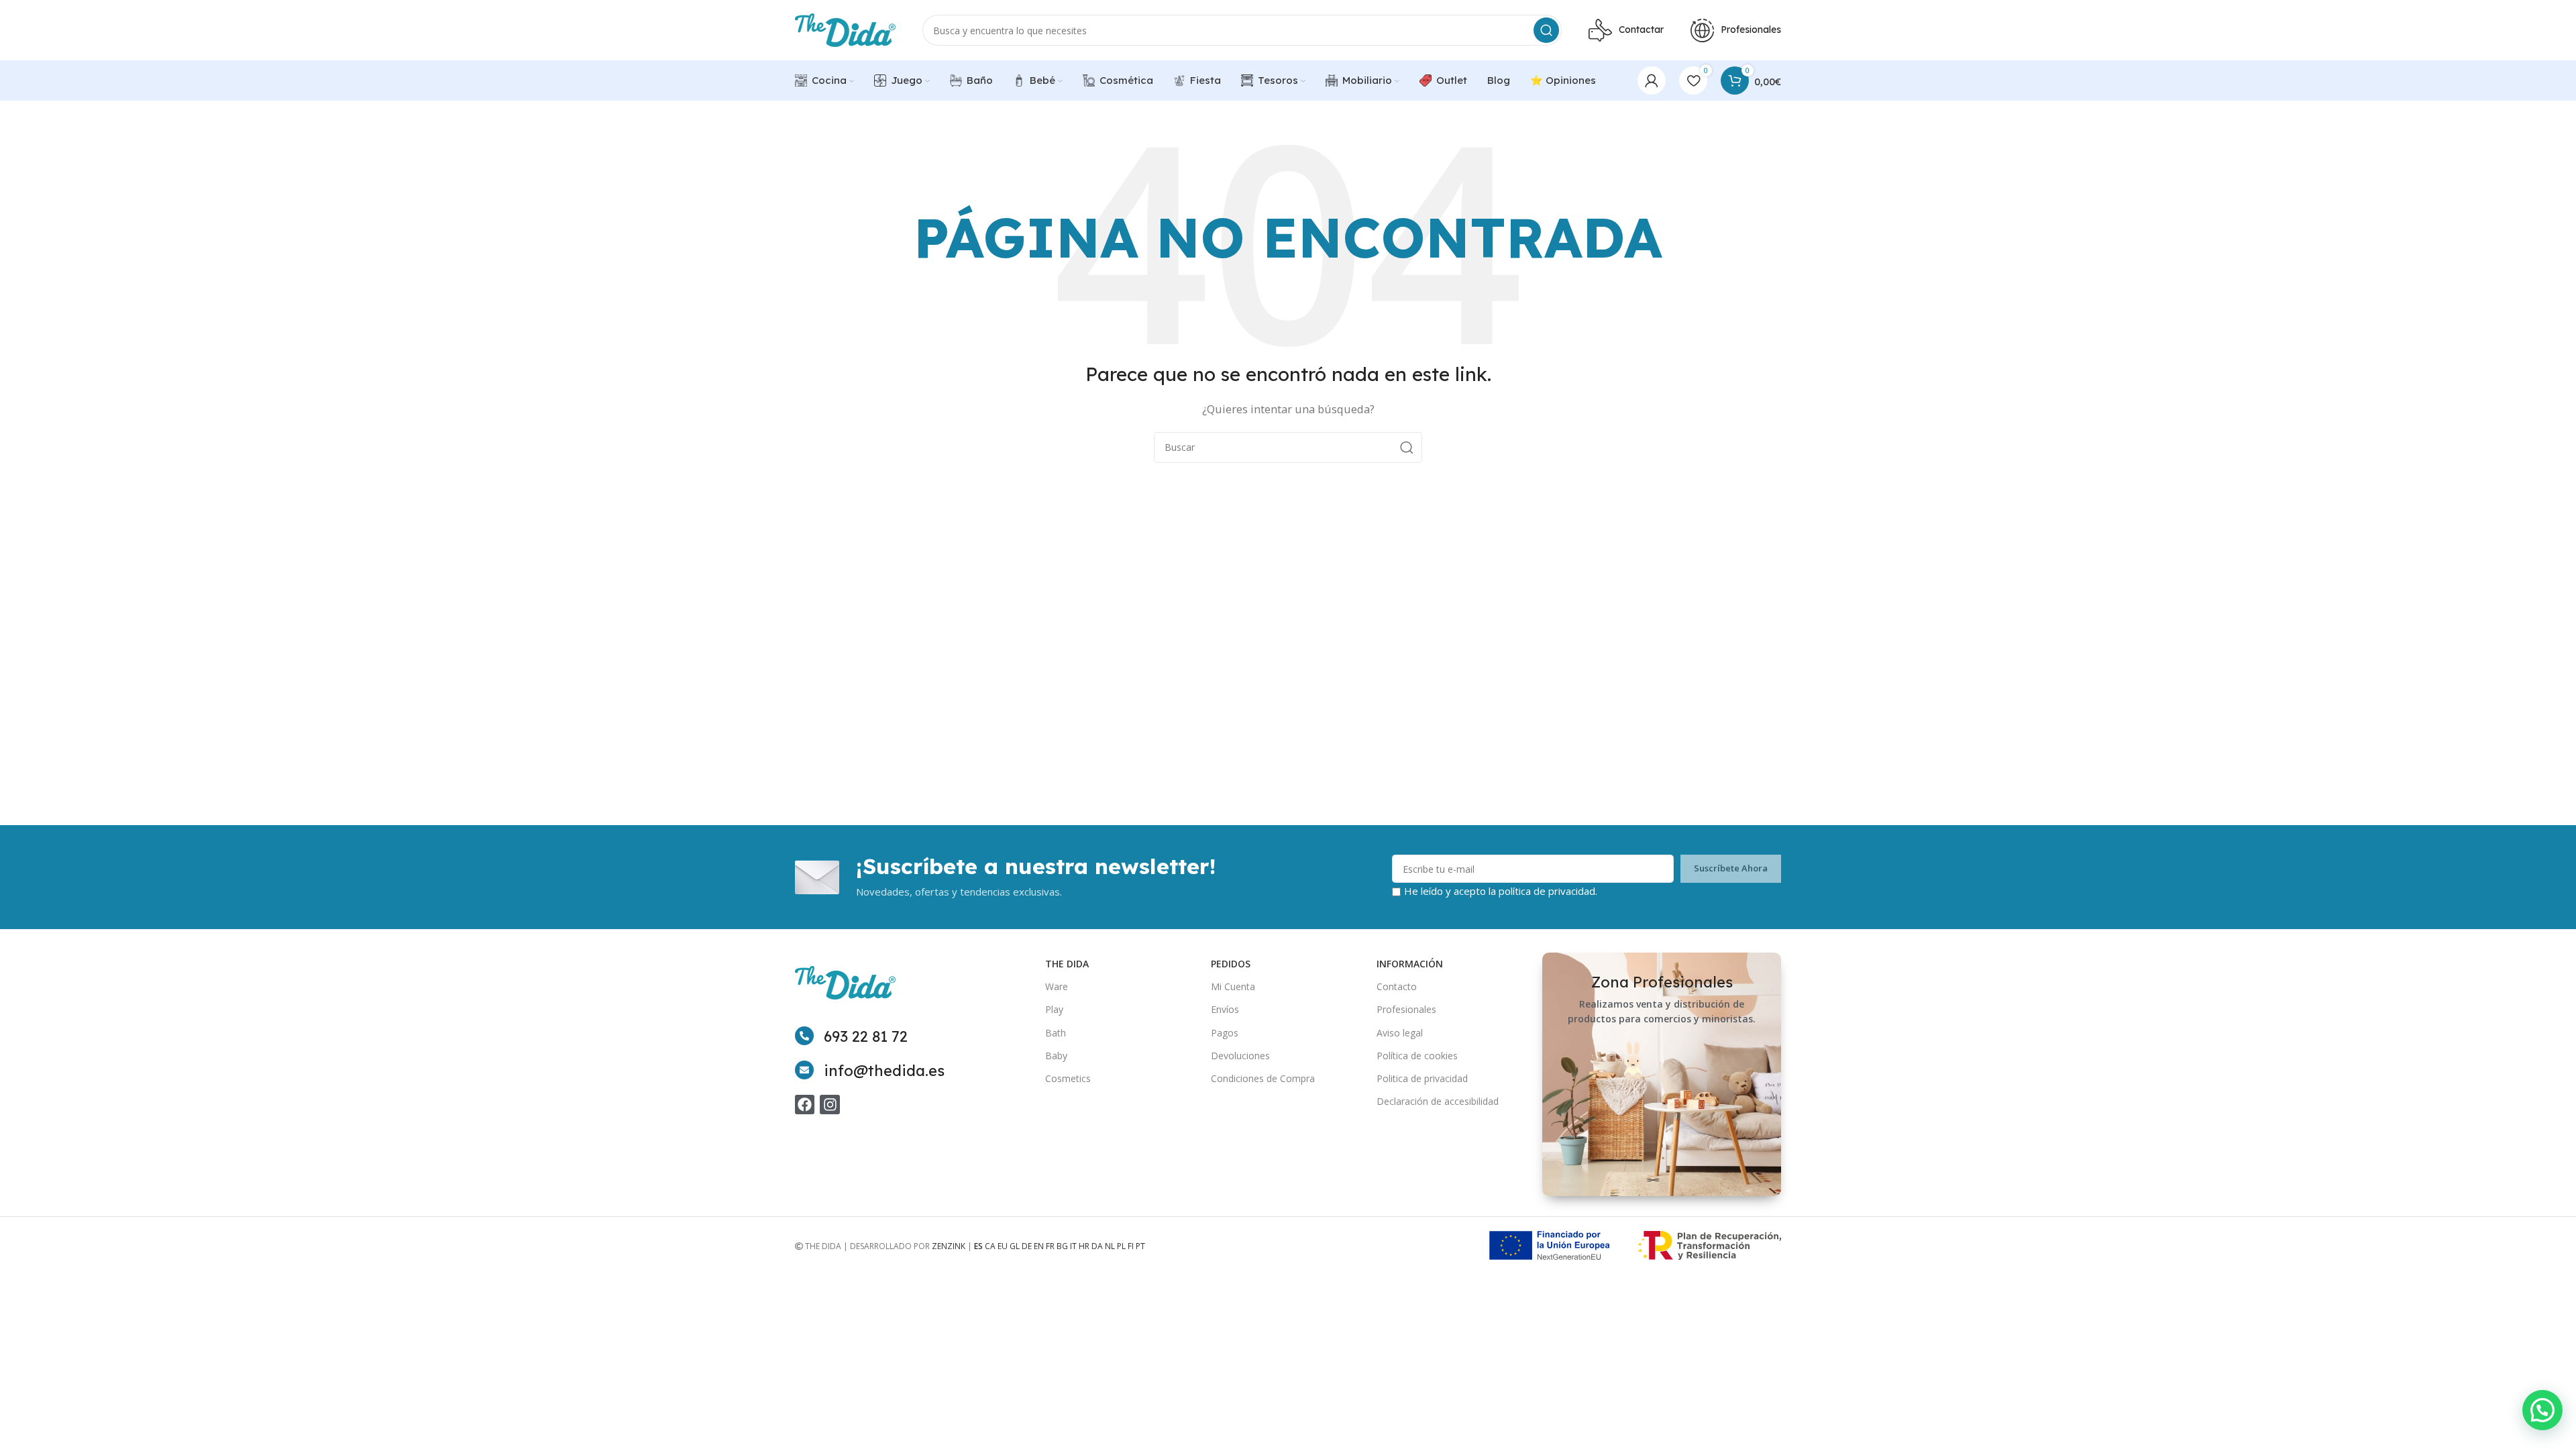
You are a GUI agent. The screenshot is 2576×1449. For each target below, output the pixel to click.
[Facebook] (805, 1105)
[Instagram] (829, 1105)
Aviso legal (1400, 1033)
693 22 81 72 (866, 1036)
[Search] (1546, 30)
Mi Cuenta (1233, 986)
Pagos (1225, 1033)
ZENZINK (949, 1246)
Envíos (1225, 1009)
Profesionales (1406, 1009)
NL (1110, 1246)
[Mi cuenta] (1652, 80)
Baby (1056, 1056)
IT (1073, 1246)
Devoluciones (1240, 1056)
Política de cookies (1417, 1056)
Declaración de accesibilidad (1438, 1101)
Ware (1057, 986)
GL (1015, 1246)
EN (1039, 1246)
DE (1027, 1246)
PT (1140, 1246)
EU (1003, 1246)
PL (1121, 1246)
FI (1131, 1246)
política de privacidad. (1548, 891)
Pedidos (1231, 964)
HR (1084, 1246)
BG (1062, 1246)
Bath (1056, 1033)
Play (1054, 1009)
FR (1050, 1246)
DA (1097, 1246)
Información (1410, 964)
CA (990, 1246)
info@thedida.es (884, 1071)
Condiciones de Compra (1263, 1078)
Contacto (1397, 986)
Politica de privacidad (1422, 1078)
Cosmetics (1068, 1078)
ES (978, 1246)
